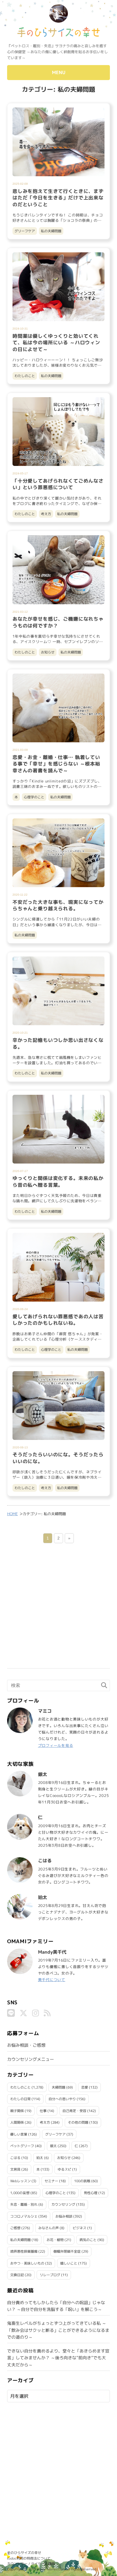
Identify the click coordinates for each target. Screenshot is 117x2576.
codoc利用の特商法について (29, 2558)
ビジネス (80, 2228)
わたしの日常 (20, 2099)
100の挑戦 (82, 2181)
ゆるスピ (64, 2169)
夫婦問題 (58, 2087)
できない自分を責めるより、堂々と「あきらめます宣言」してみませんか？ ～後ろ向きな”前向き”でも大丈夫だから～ (58, 2358)
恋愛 (85, 2087)
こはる (15, 2158)
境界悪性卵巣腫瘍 (24, 2251)
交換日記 (17, 2275)
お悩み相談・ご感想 (26, 2045)
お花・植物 (55, 2240)
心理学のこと (34, 797)
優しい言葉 (19, 2134)
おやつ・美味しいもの (27, 2263)
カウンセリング (63, 2204)
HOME (12, 1514)
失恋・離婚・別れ (24, 2204)
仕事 (43, 2111)
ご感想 (15, 2228)
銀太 (53, 2146)
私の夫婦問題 (51, 231)
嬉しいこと (69, 2263)
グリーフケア (25, 231)
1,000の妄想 (20, 2193)
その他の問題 (78, 2122)
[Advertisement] (58, 1610)
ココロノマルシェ (24, 2216)
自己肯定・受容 (74, 2111)
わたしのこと (25, 376)
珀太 (40, 2158)
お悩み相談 (64, 2216)
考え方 (46, 514)
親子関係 (17, 2111)
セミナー (51, 2181)
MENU (59, 72)
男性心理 (91, 2193)
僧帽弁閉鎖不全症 (67, 2251)
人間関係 (17, 2122)
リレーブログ (50, 2275)
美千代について (52, 1980)
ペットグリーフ (22, 2146)
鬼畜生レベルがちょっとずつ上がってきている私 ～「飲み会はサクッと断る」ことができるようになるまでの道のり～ (58, 2330)
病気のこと (88, 2240)
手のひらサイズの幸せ (24, 2553)
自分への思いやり (62, 2099)
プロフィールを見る (56, 1745)
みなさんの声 (49, 2228)
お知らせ (48, 652)
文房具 (15, 2169)
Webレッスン (20, 2181)
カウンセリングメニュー (31, 2059)
